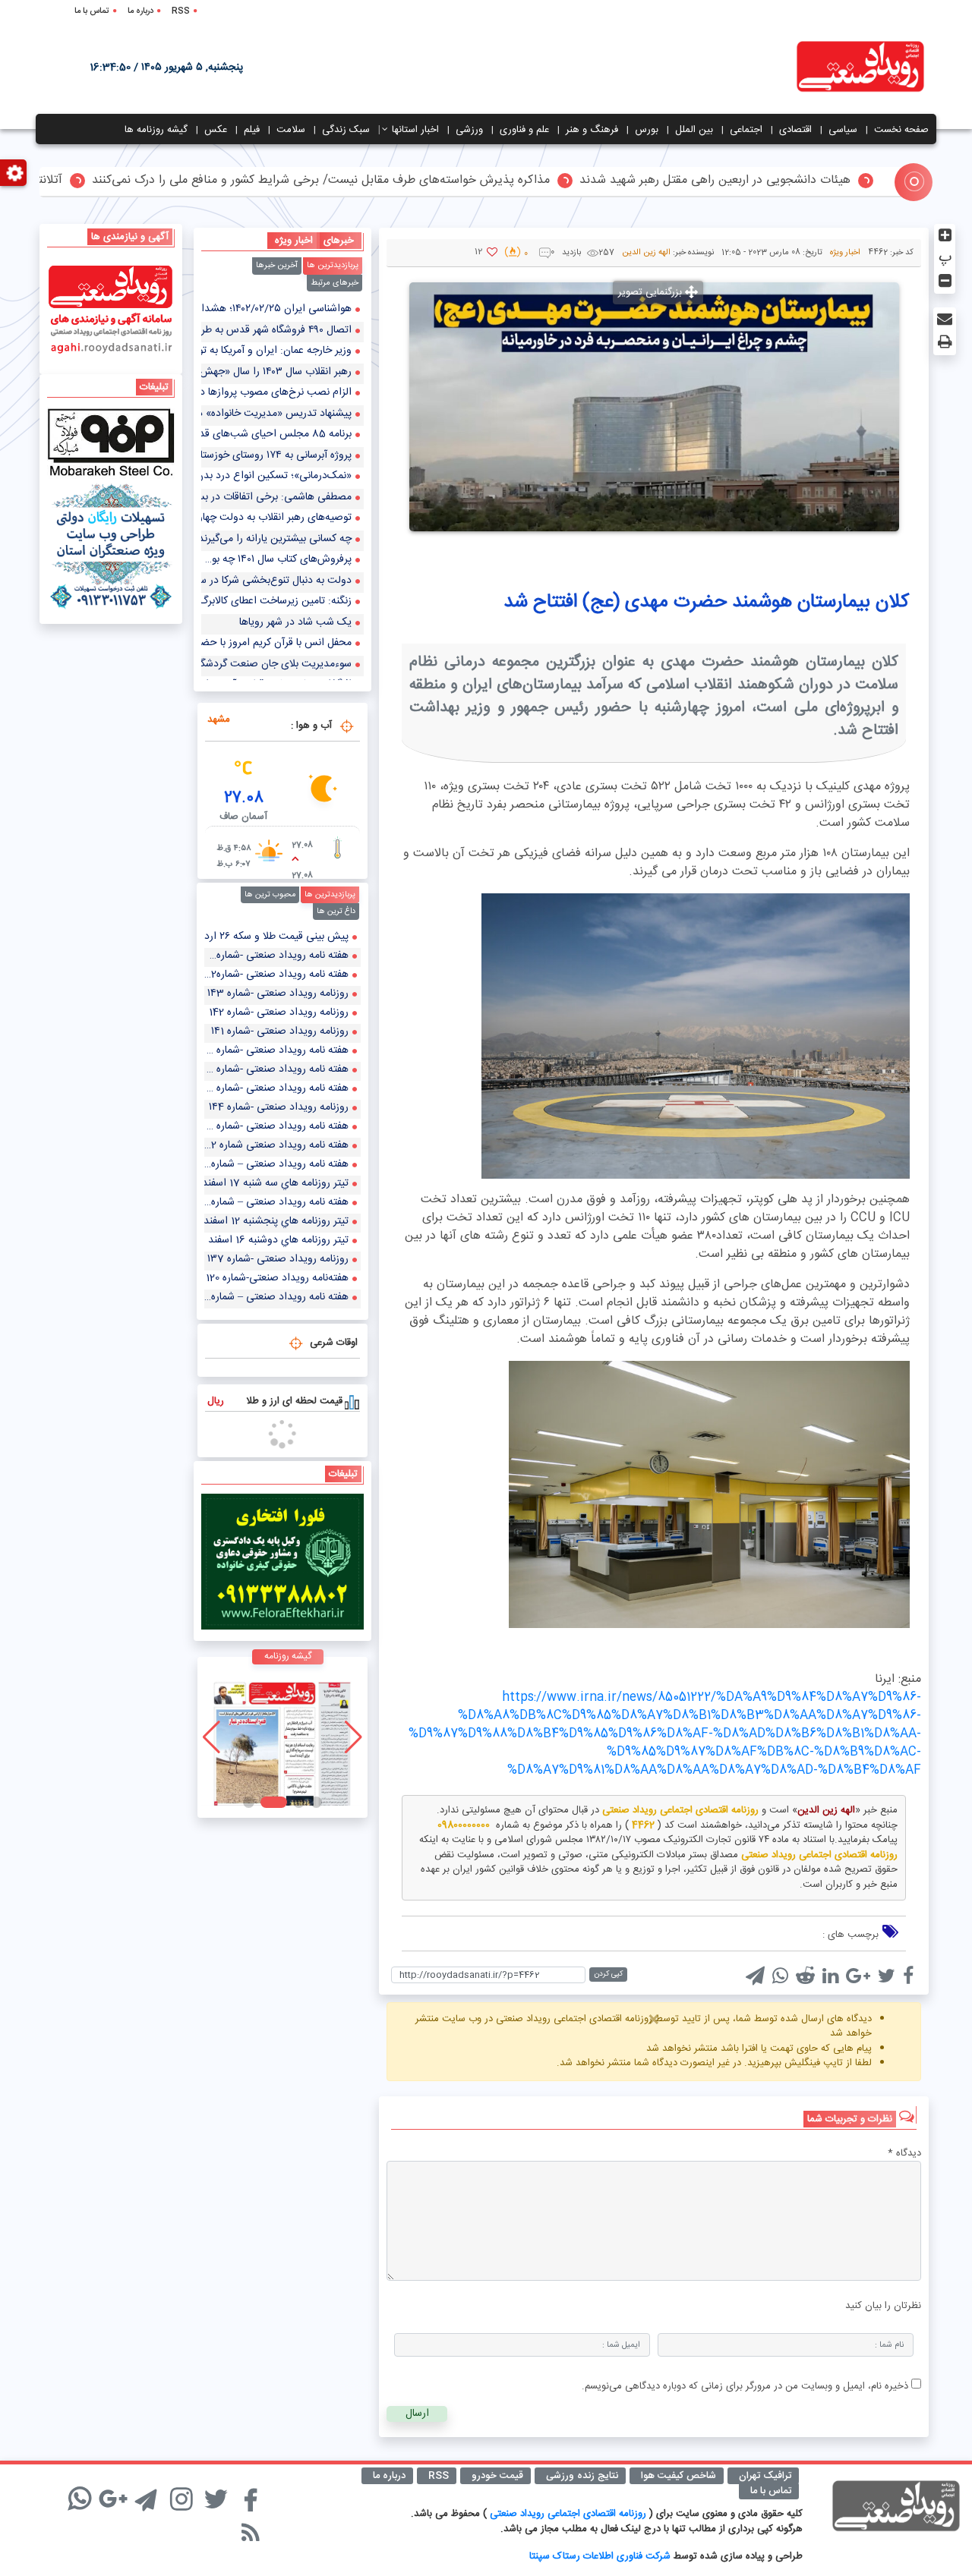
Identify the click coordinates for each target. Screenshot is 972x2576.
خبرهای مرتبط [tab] (335, 283)
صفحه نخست (901, 130)
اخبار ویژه (845, 253)
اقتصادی (795, 130)
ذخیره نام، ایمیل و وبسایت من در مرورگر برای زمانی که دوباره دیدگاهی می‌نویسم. (745, 2386)
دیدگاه (904, 2154)
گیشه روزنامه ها (156, 130)
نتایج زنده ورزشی (582, 2476)
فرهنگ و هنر (592, 130)
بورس (647, 130)
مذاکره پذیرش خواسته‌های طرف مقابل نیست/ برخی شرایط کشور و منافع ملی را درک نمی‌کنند (401, 181)
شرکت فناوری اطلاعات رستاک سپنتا (600, 2556)
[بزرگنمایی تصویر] (654, 407)
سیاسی (843, 130)
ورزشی (469, 130)
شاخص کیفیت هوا (679, 2476)
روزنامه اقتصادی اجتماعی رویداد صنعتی (570, 2514)
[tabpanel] (283, 490)
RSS (181, 11)
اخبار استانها (415, 130)
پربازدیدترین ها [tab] (333, 266)
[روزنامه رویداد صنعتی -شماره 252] (282, 1737)
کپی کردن (608, 1974)
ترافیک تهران (765, 2476)
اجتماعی (746, 130)
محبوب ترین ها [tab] (270, 895)
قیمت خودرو (497, 2476)
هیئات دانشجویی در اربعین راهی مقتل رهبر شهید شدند (795, 181)
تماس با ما (92, 11)
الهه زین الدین (646, 253)
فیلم (252, 130)
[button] (316, 1802)
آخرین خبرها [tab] (277, 266)
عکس (216, 130)
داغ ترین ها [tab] (336, 912)
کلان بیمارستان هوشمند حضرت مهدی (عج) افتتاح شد (706, 602)
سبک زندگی (346, 130)
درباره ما (140, 11)
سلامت (291, 130)
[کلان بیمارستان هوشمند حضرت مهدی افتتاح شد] (696, 1036)
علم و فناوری (524, 130)
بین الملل (694, 130)
